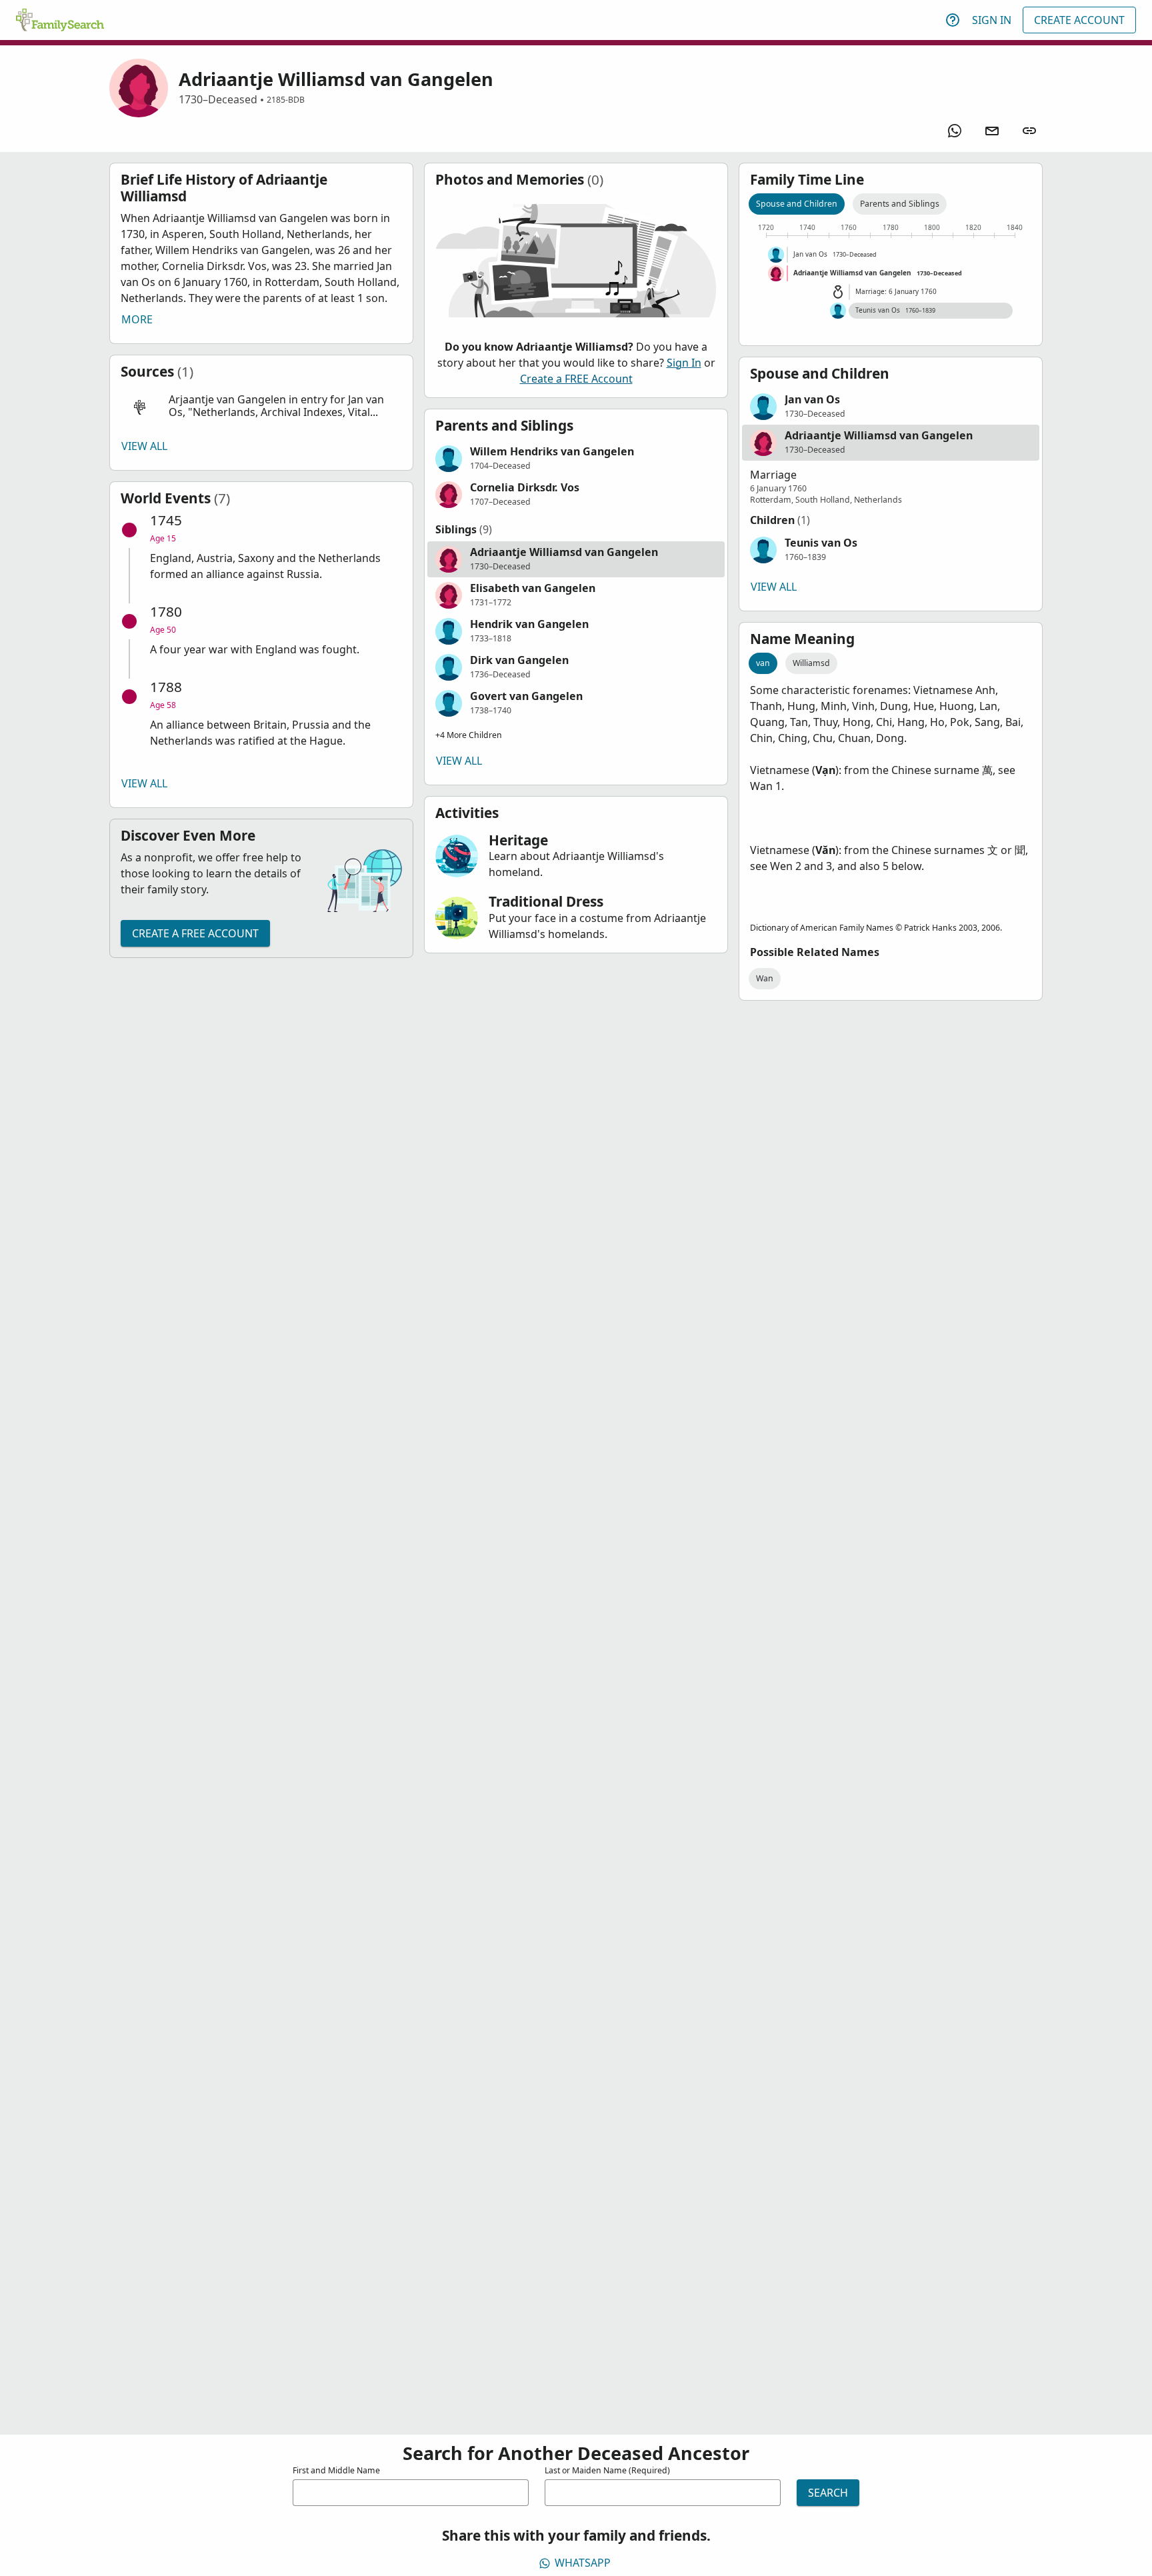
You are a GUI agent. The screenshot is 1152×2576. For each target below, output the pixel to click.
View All (144, 446)
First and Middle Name (336, 2470)
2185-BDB (286, 100)
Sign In (992, 20)
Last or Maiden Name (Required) (607, 2470)
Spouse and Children (797, 204)
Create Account (1079, 20)
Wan (765, 978)
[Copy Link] (1029, 131)
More (137, 319)
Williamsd (811, 663)
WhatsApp (583, 2563)
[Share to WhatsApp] (955, 131)
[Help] (953, 20)
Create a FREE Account (195, 933)
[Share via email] (992, 131)
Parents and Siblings (900, 204)
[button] (261, 406)
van (763, 663)
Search (828, 2493)
